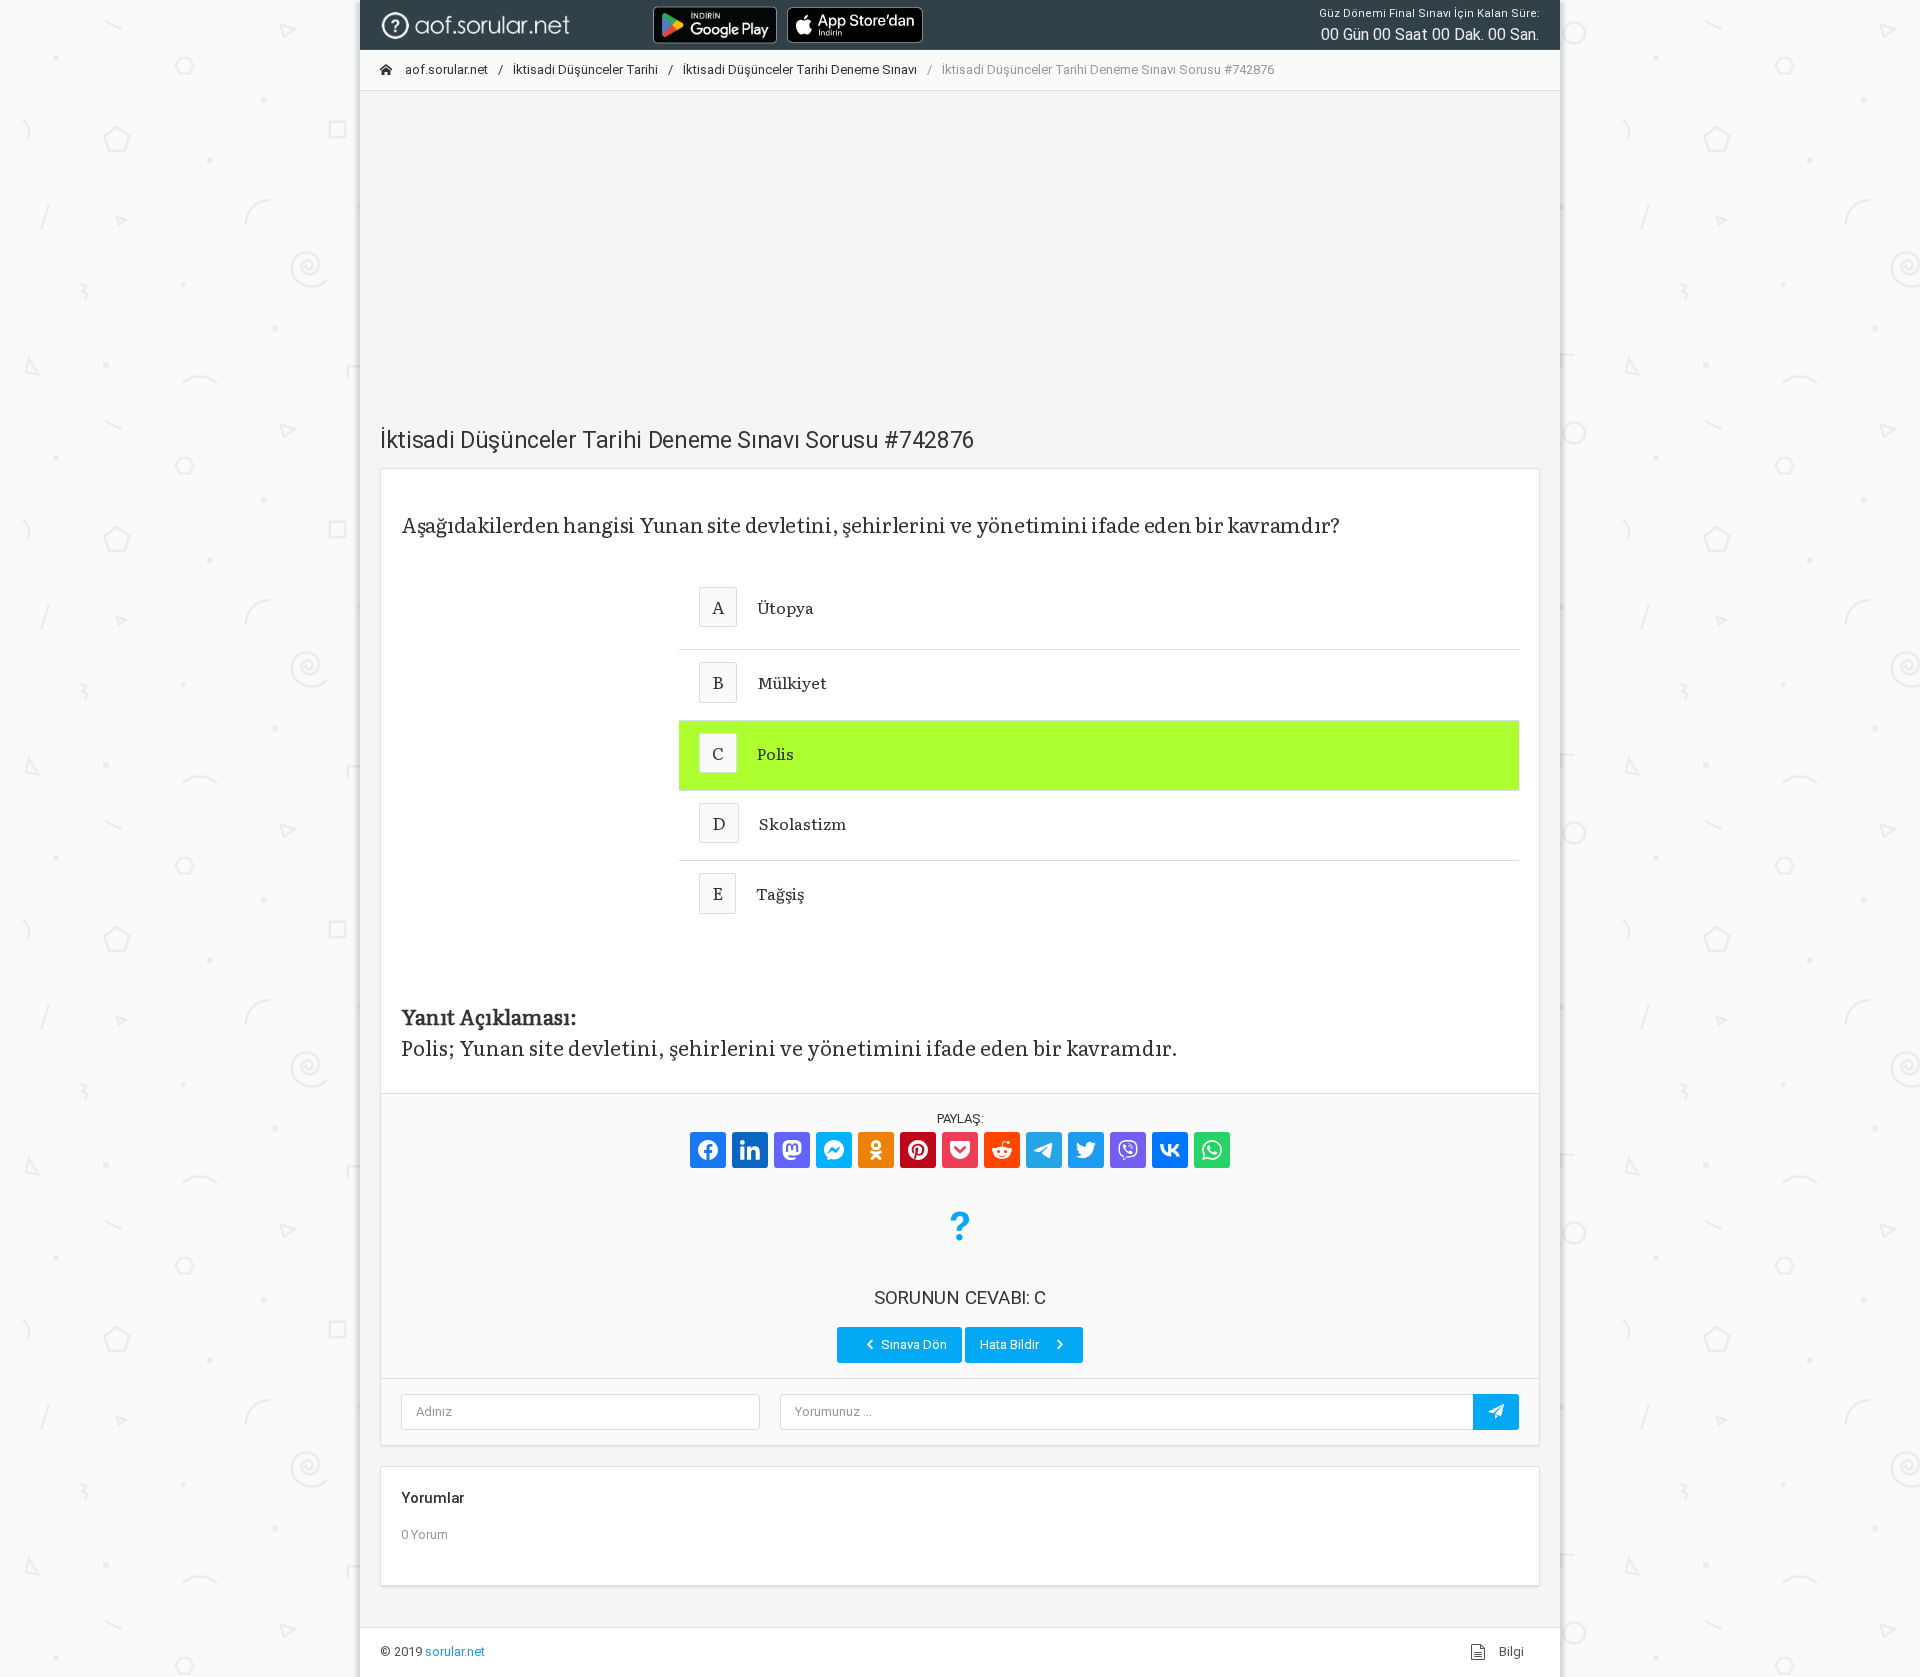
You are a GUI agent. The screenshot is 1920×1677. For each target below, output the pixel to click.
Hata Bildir (1011, 1344)
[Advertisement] (960, 247)
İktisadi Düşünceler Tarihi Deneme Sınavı (800, 69)
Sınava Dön (912, 1344)
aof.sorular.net (445, 69)
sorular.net (455, 1651)
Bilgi (1510, 1651)
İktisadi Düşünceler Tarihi (585, 69)
